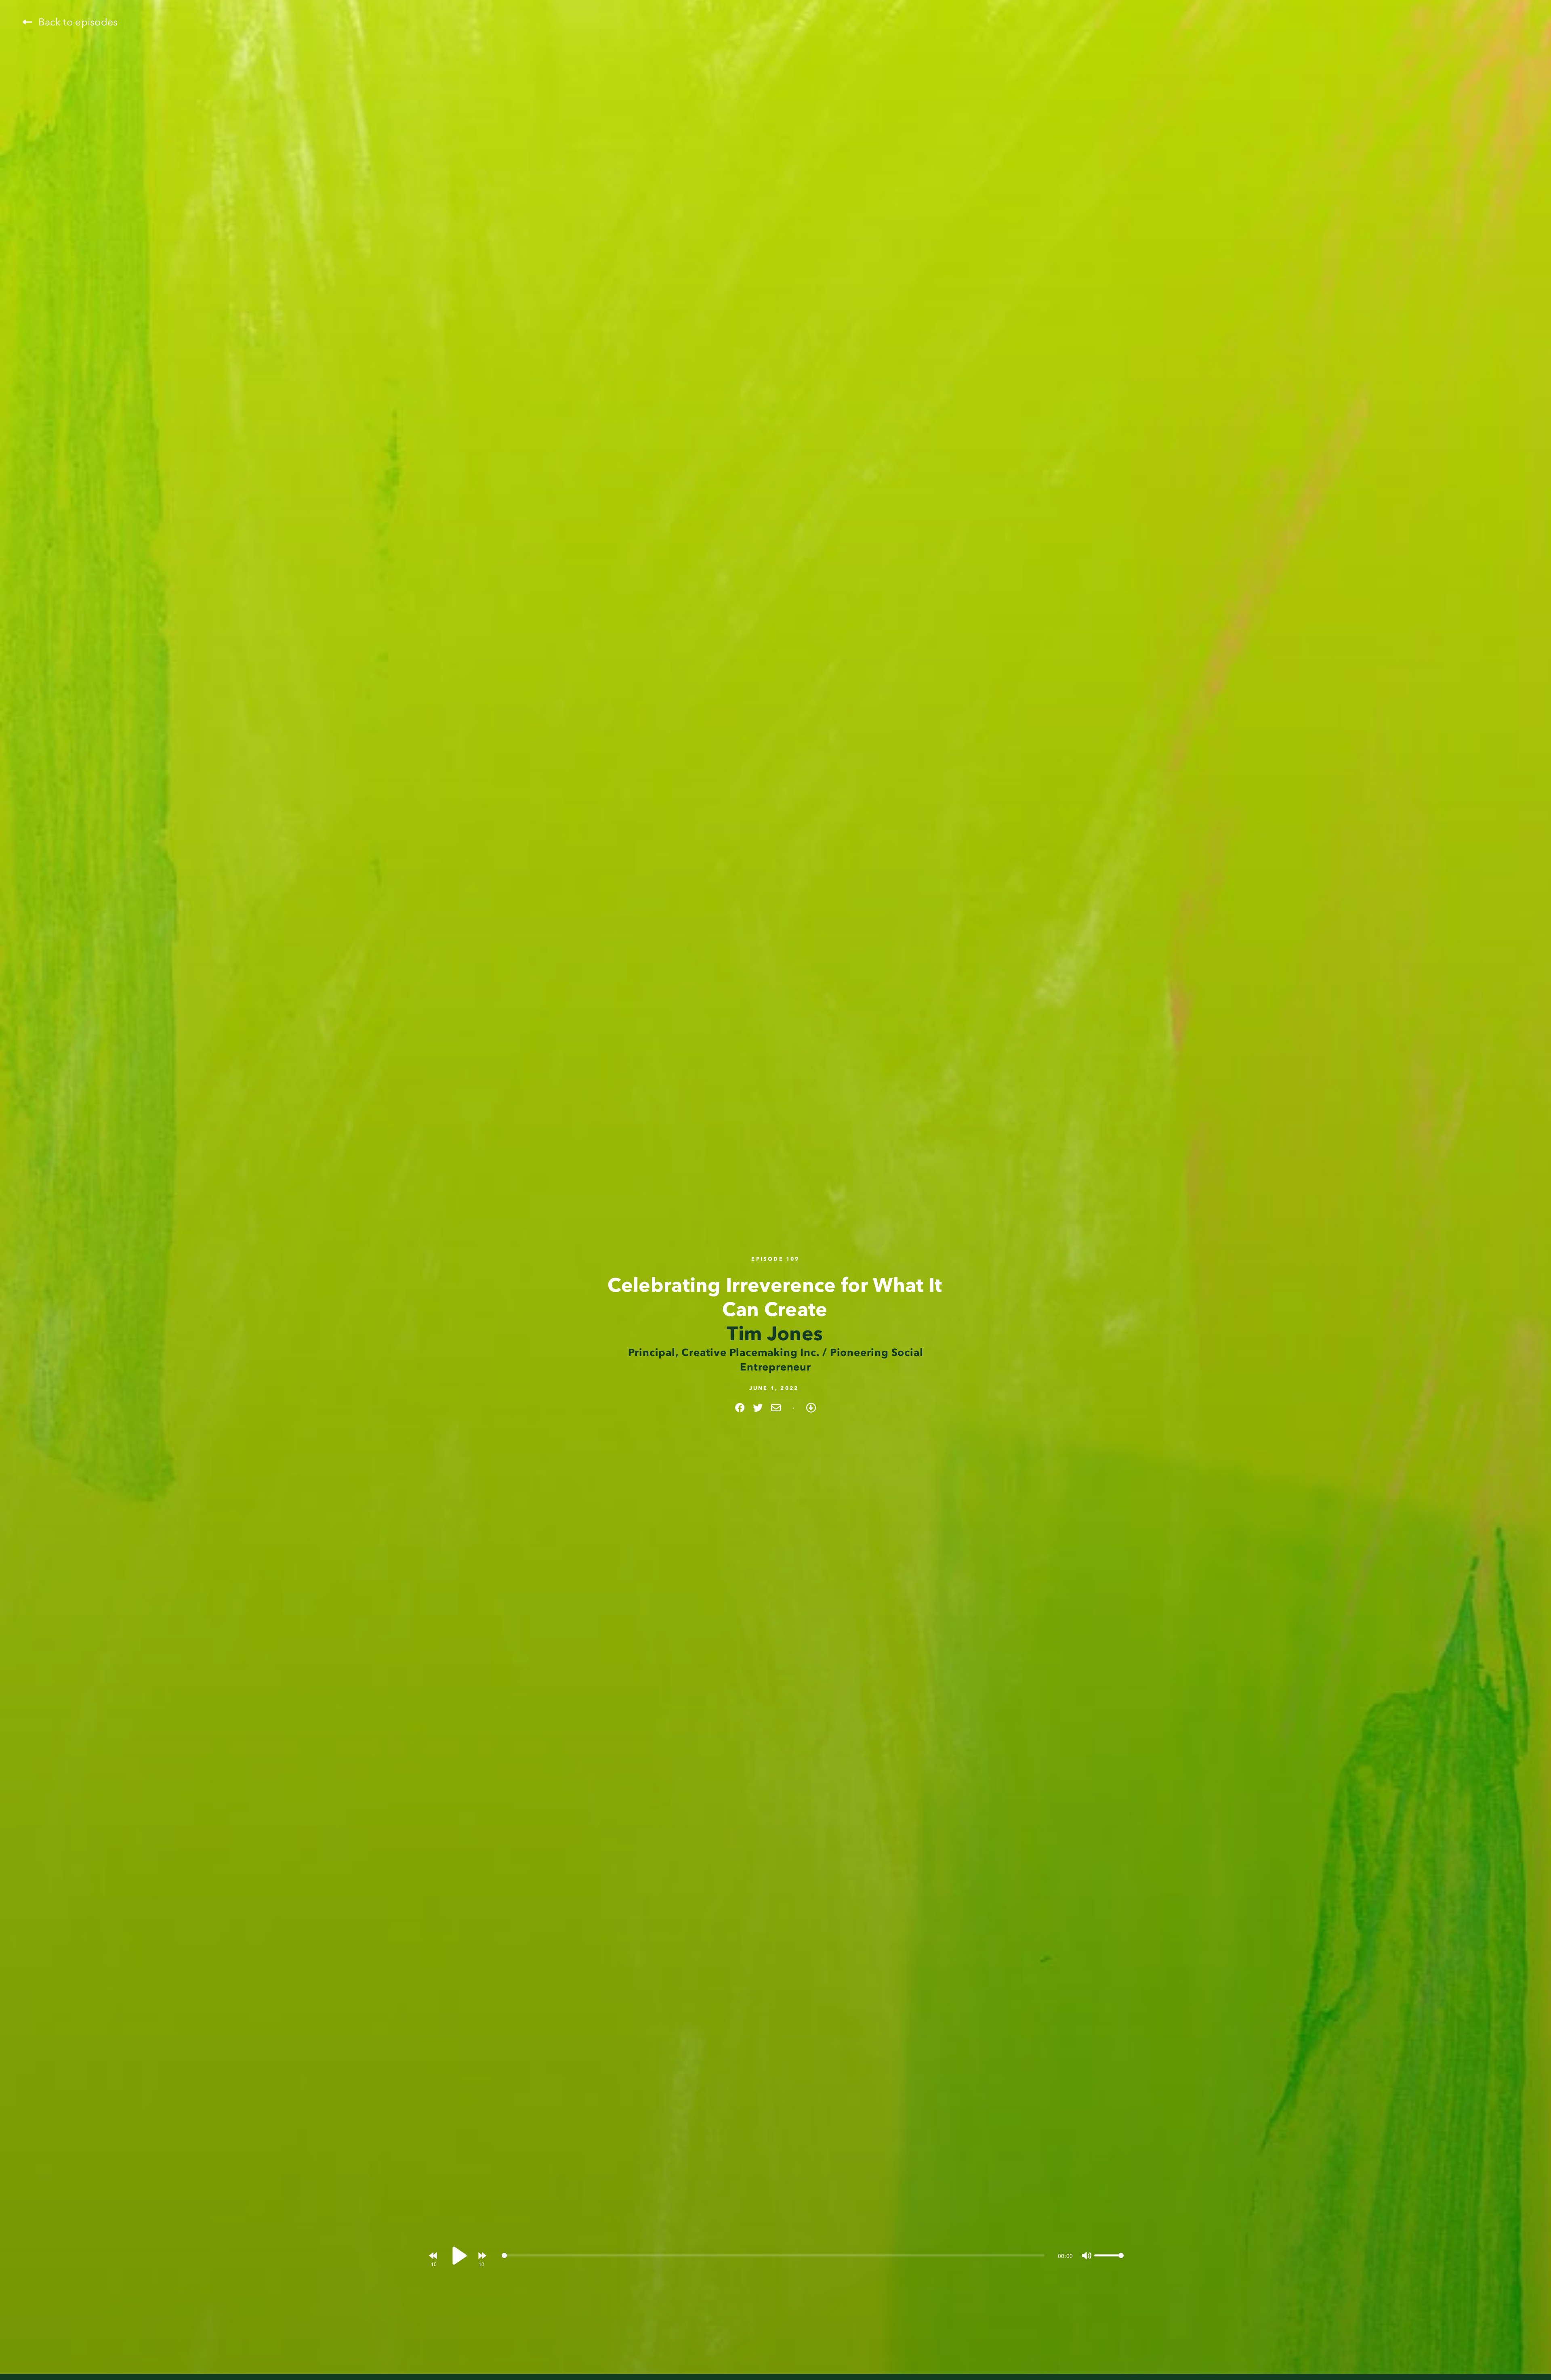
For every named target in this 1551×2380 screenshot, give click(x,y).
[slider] (773, 2256)
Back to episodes (77, 22)
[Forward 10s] (482, 2255)
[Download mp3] (811, 1408)
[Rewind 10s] (434, 2255)
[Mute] (1086, 2256)
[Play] (458, 2256)
